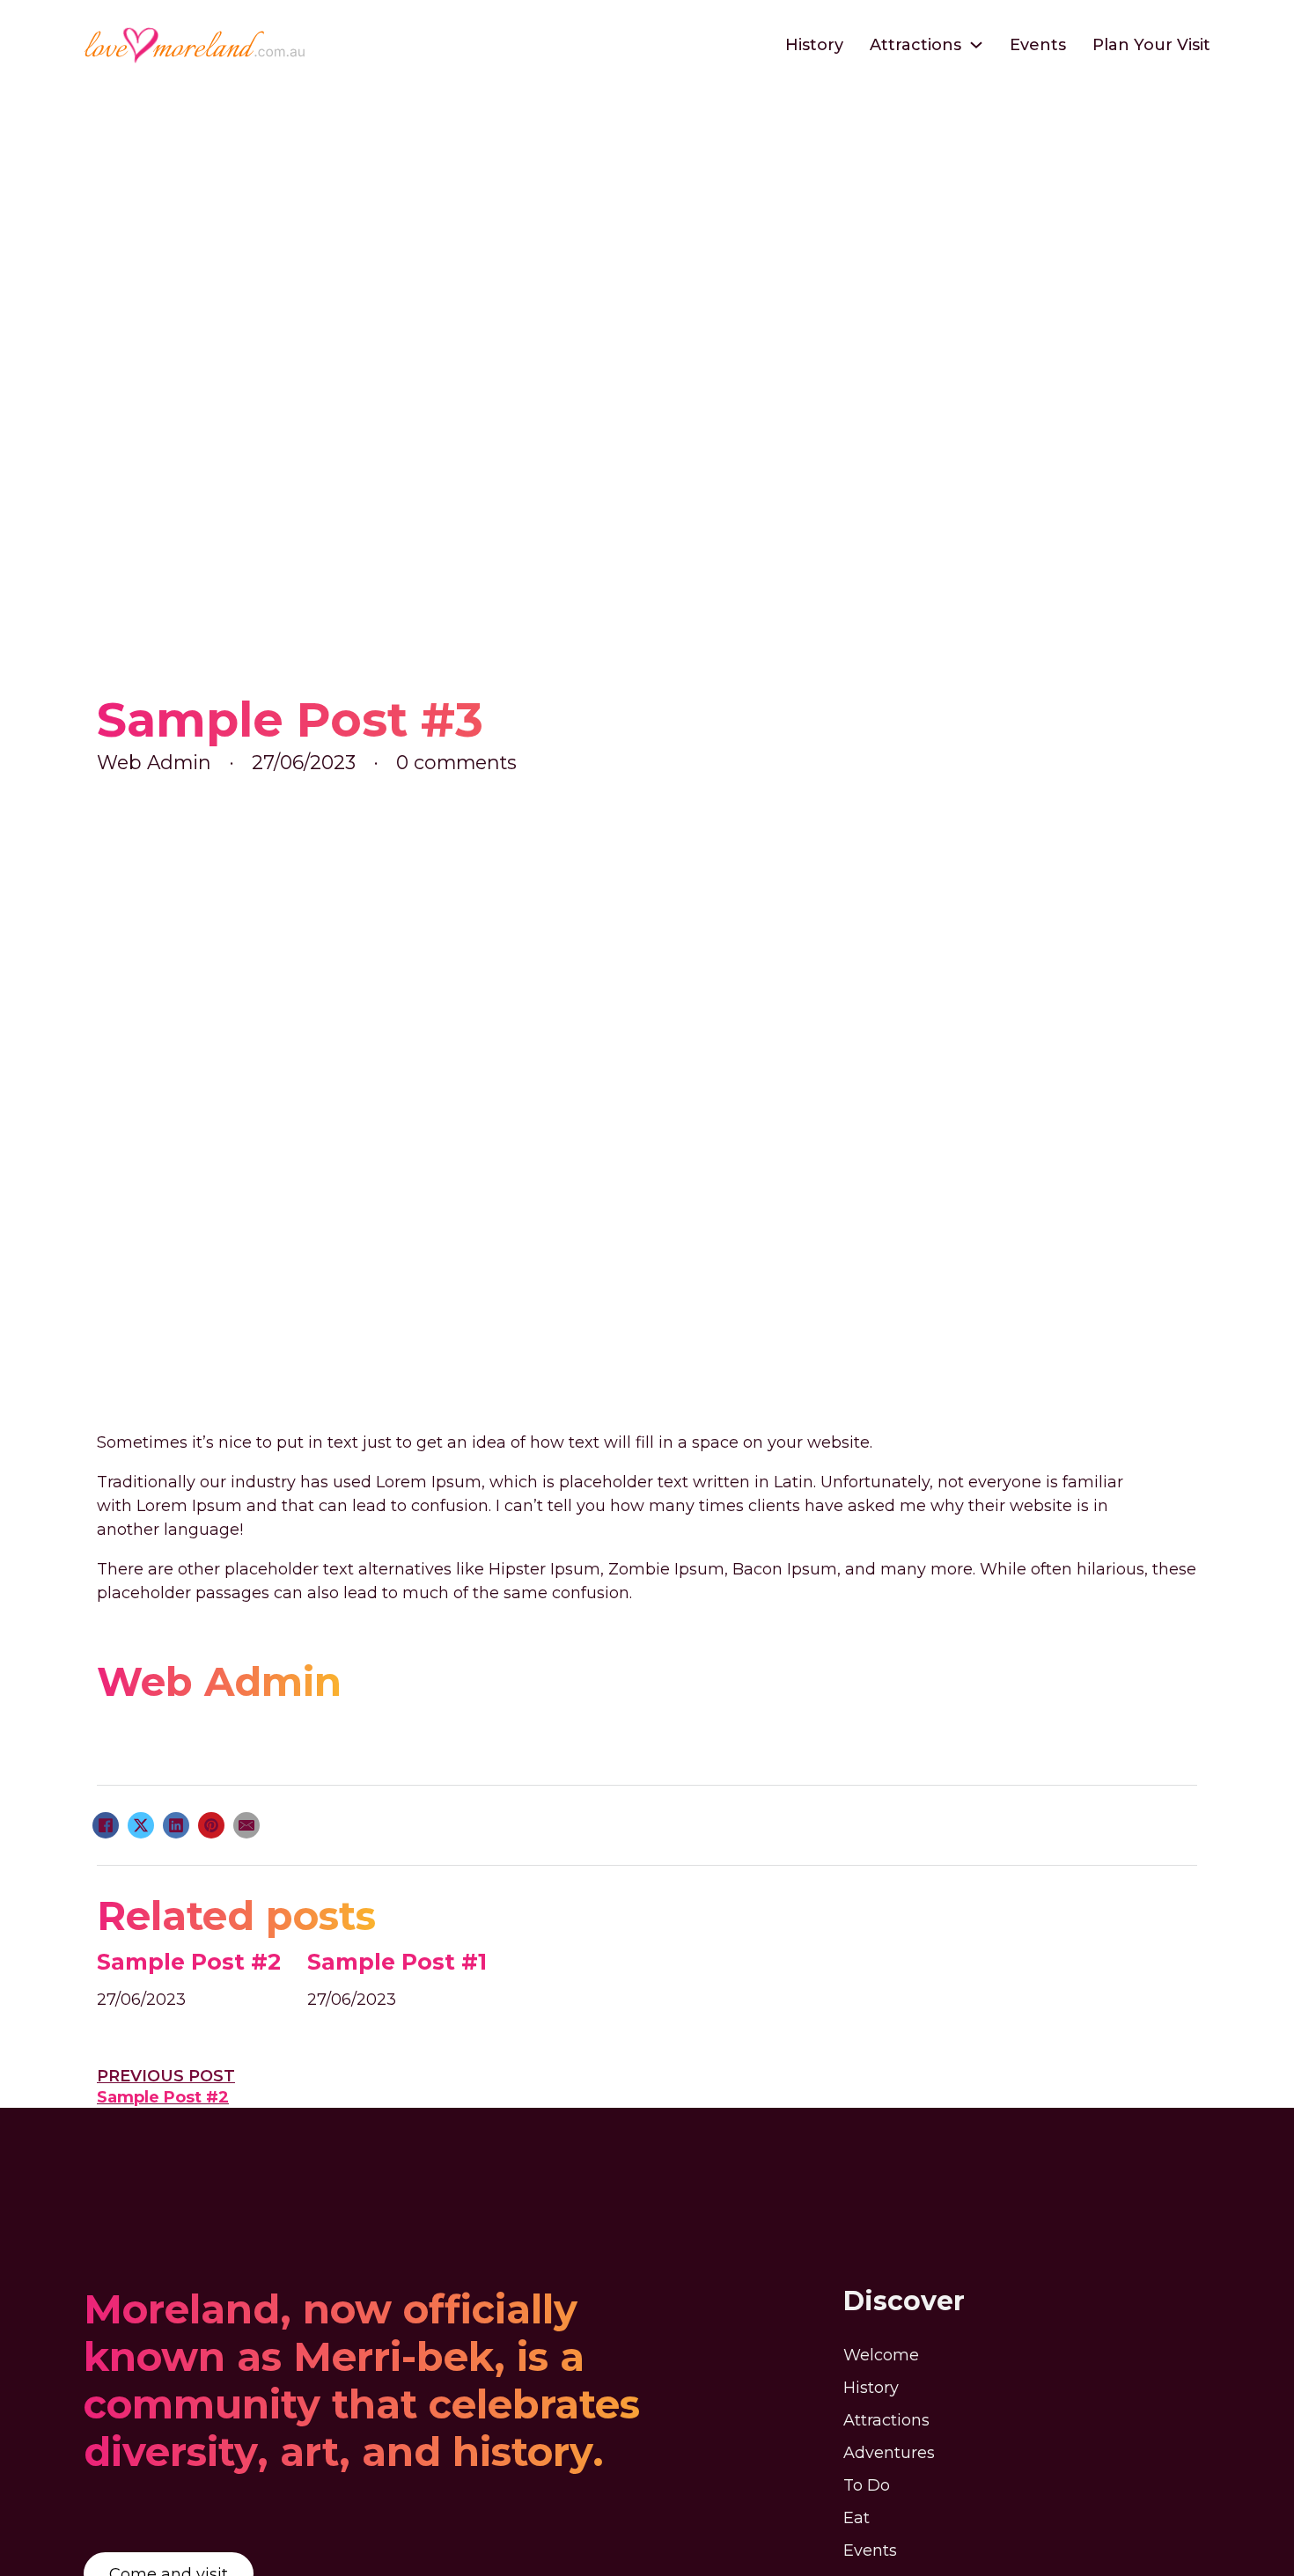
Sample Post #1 (397, 1962)
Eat (857, 2518)
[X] (141, 1825)
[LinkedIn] (176, 1825)
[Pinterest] (211, 1825)
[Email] (246, 1825)
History (814, 45)
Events (1038, 45)
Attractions (915, 45)
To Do (867, 2485)
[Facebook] (106, 1825)
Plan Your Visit (1151, 45)
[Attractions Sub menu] (976, 45)
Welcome (881, 2355)
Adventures (889, 2453)
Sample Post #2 (189, 1962)
